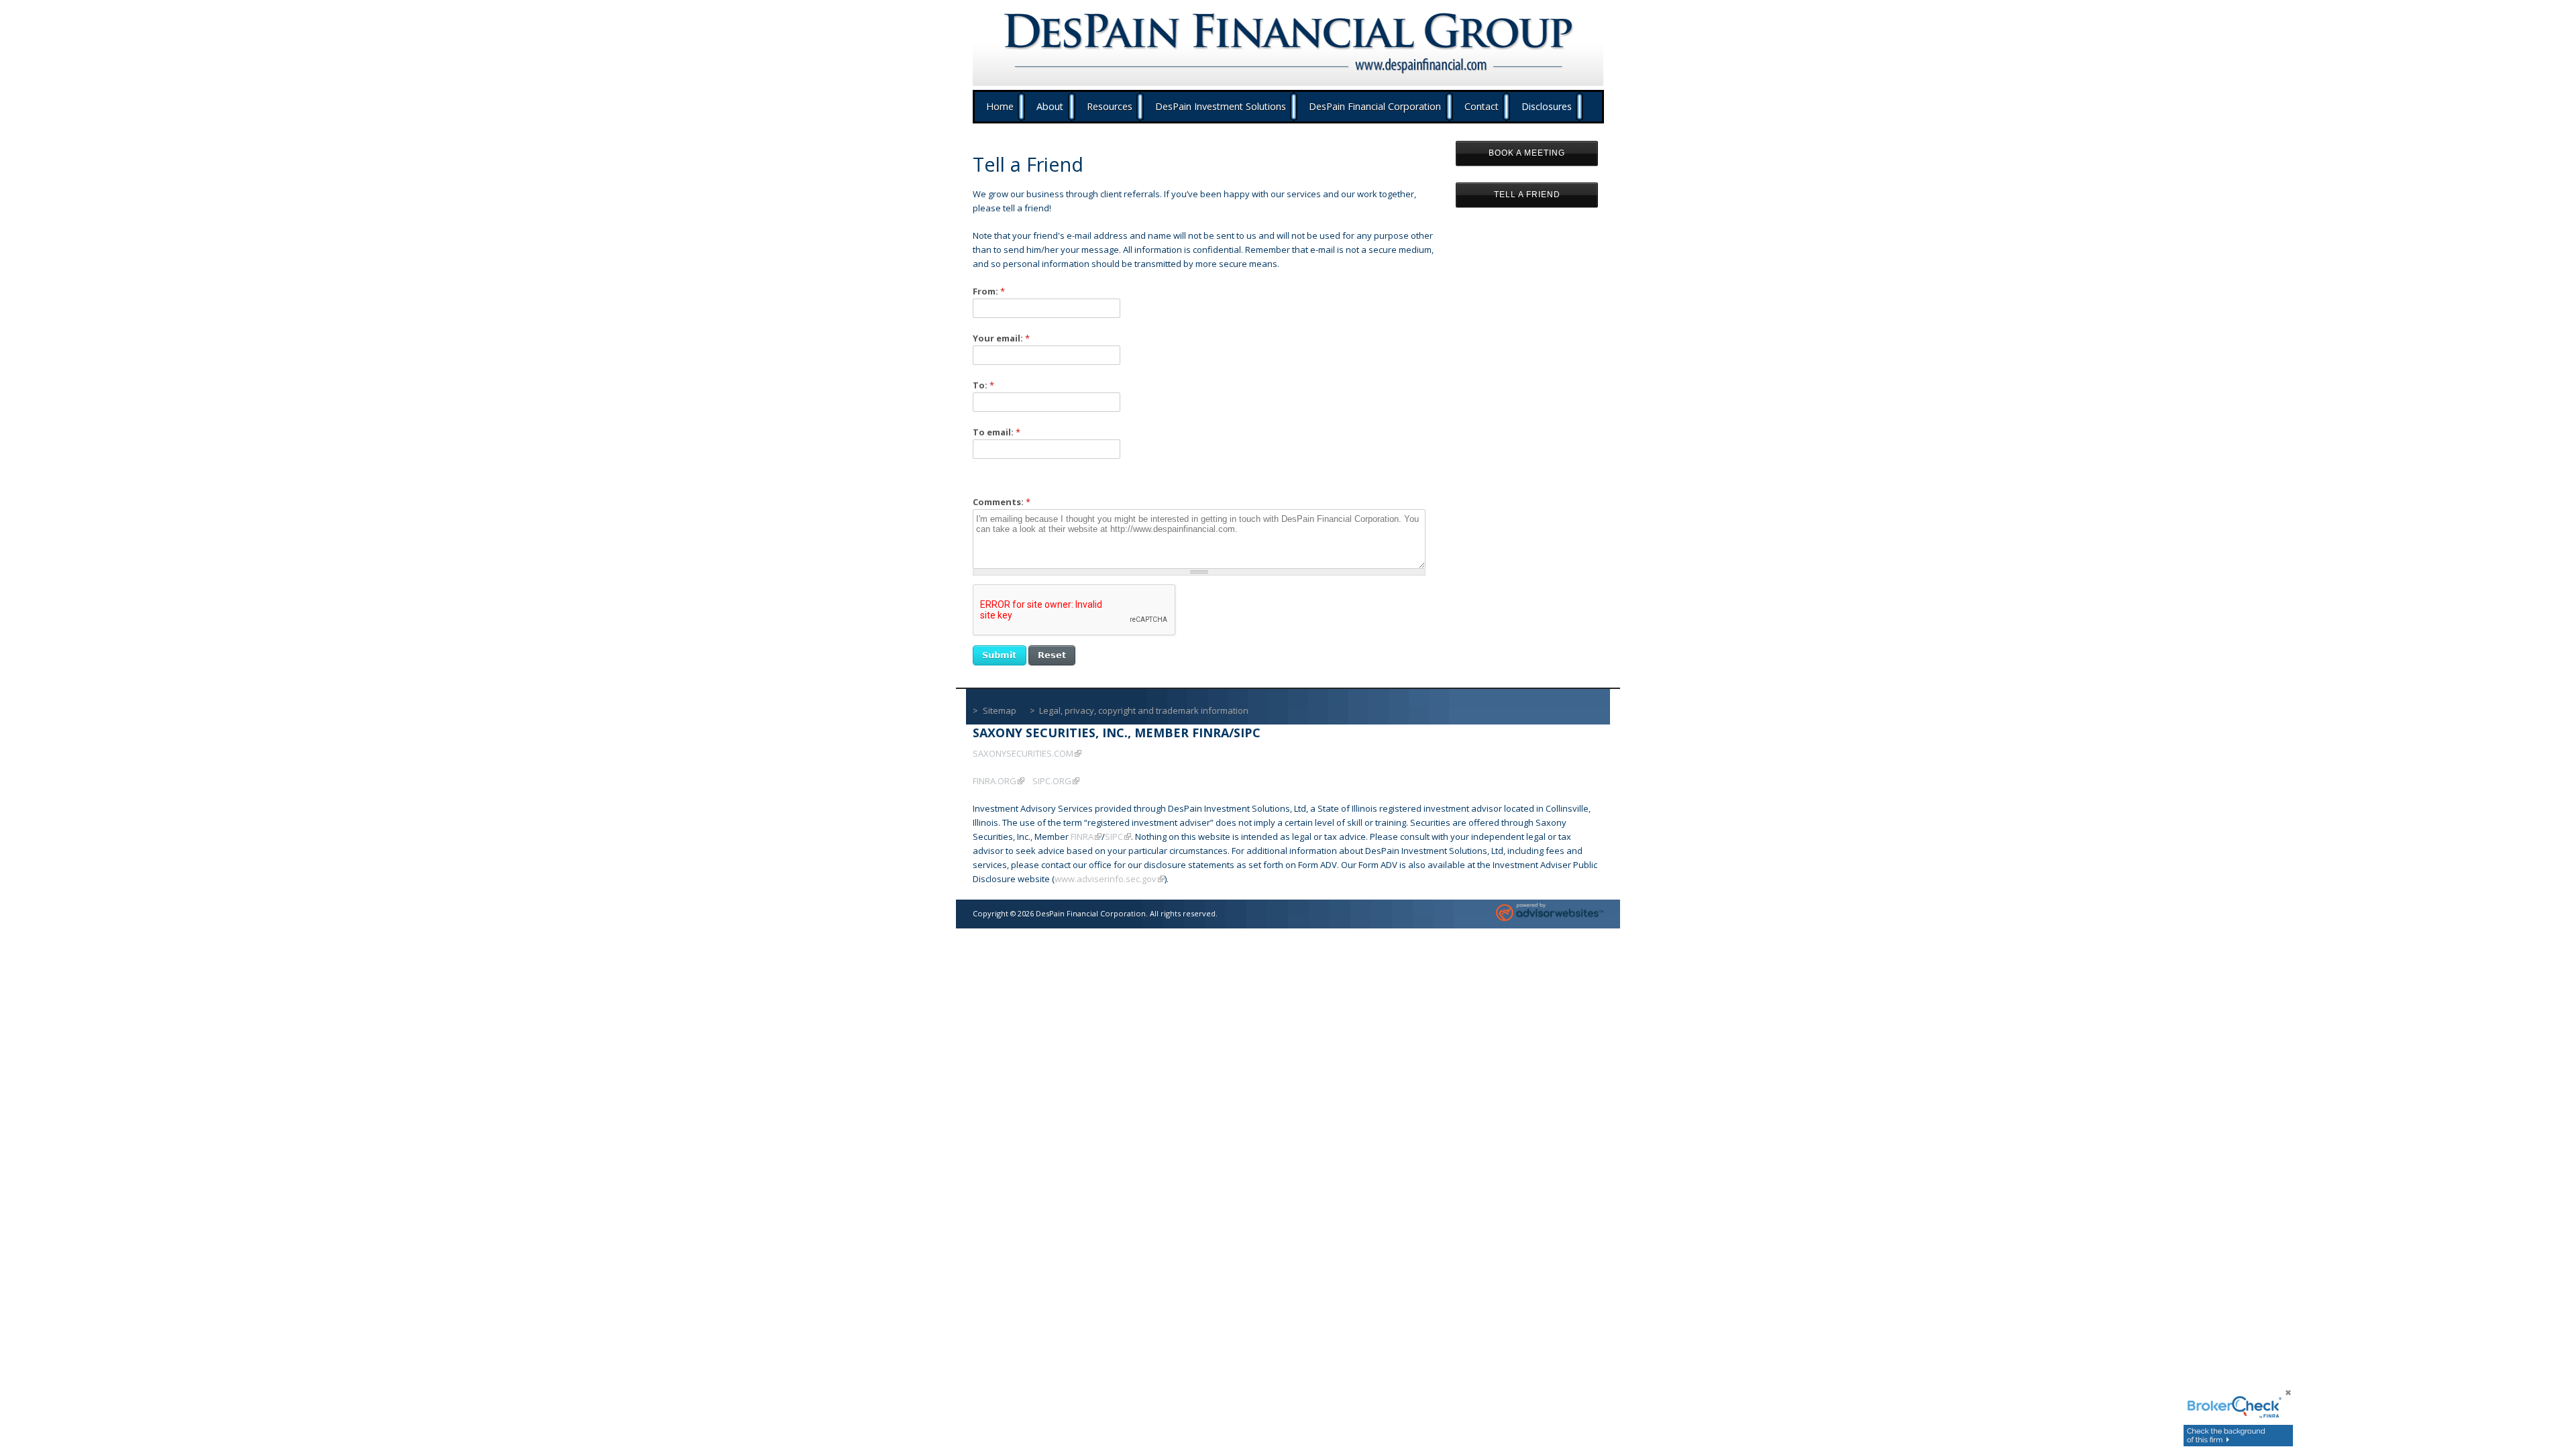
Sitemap (1000, 710)
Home (1000, 106)
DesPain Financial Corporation (1375, 106)
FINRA (1082, 837)
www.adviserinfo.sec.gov (1106, 879)
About (1050, 106)
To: (983, 385)
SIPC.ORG (1052, 781)
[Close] (2279, 1398)
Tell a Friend (1527, 195)
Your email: (1001, 338)
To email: (997, 432)
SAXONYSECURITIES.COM (1023, 753)
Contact (1482, 106)
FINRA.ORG (995, 781)
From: (989, 291)
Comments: (1002, 502)
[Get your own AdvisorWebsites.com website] (1550, 914)
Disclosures (1547, 106)
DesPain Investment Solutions (1221, 106)
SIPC (1114, 837)
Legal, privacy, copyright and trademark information (1144, 710)
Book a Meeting (1527, 153)
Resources (1110, 106)
